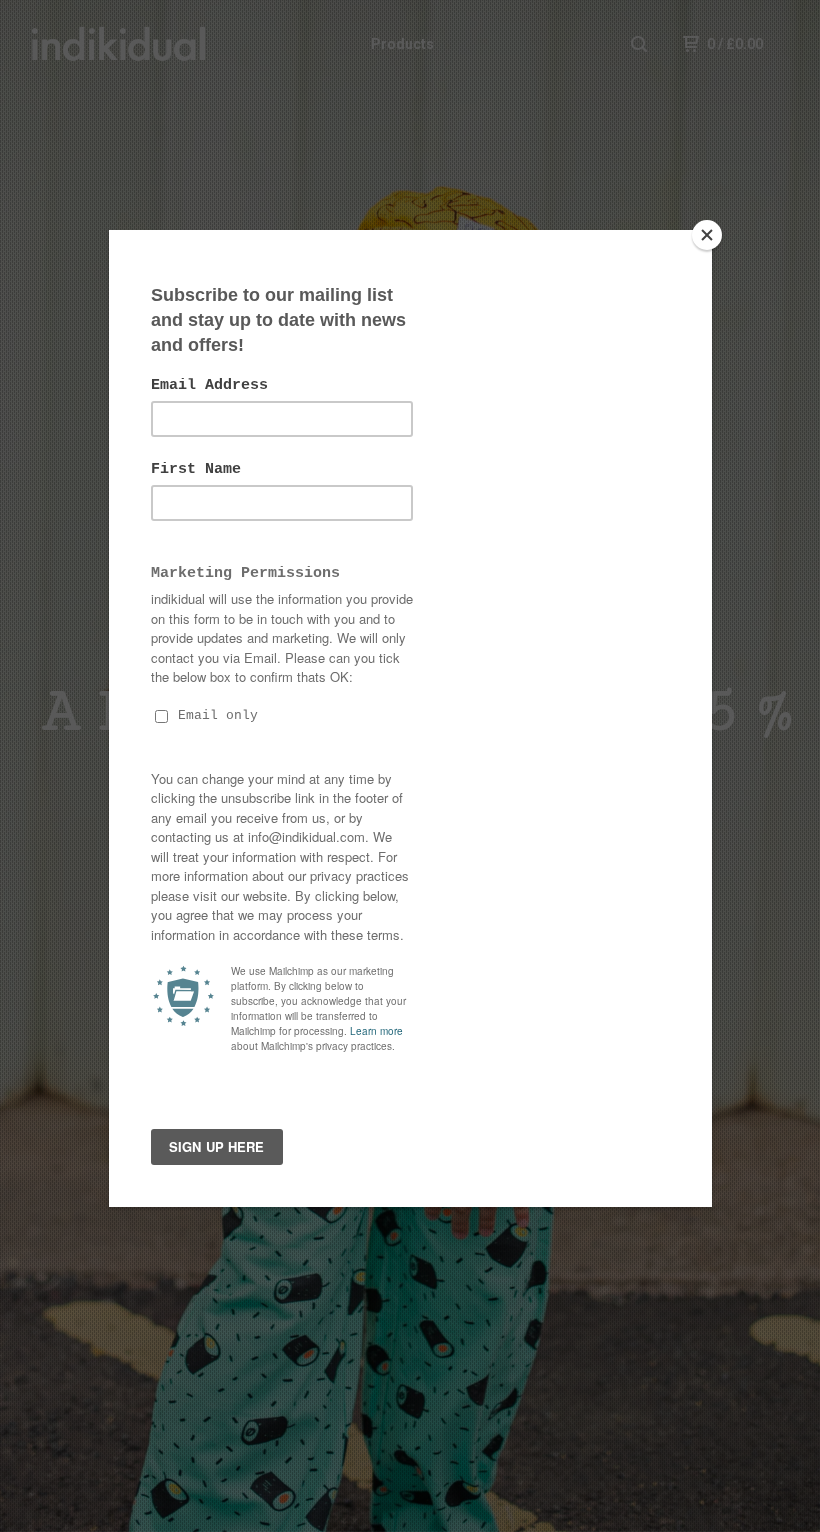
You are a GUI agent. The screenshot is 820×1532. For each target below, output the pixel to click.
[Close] (707, 235)
